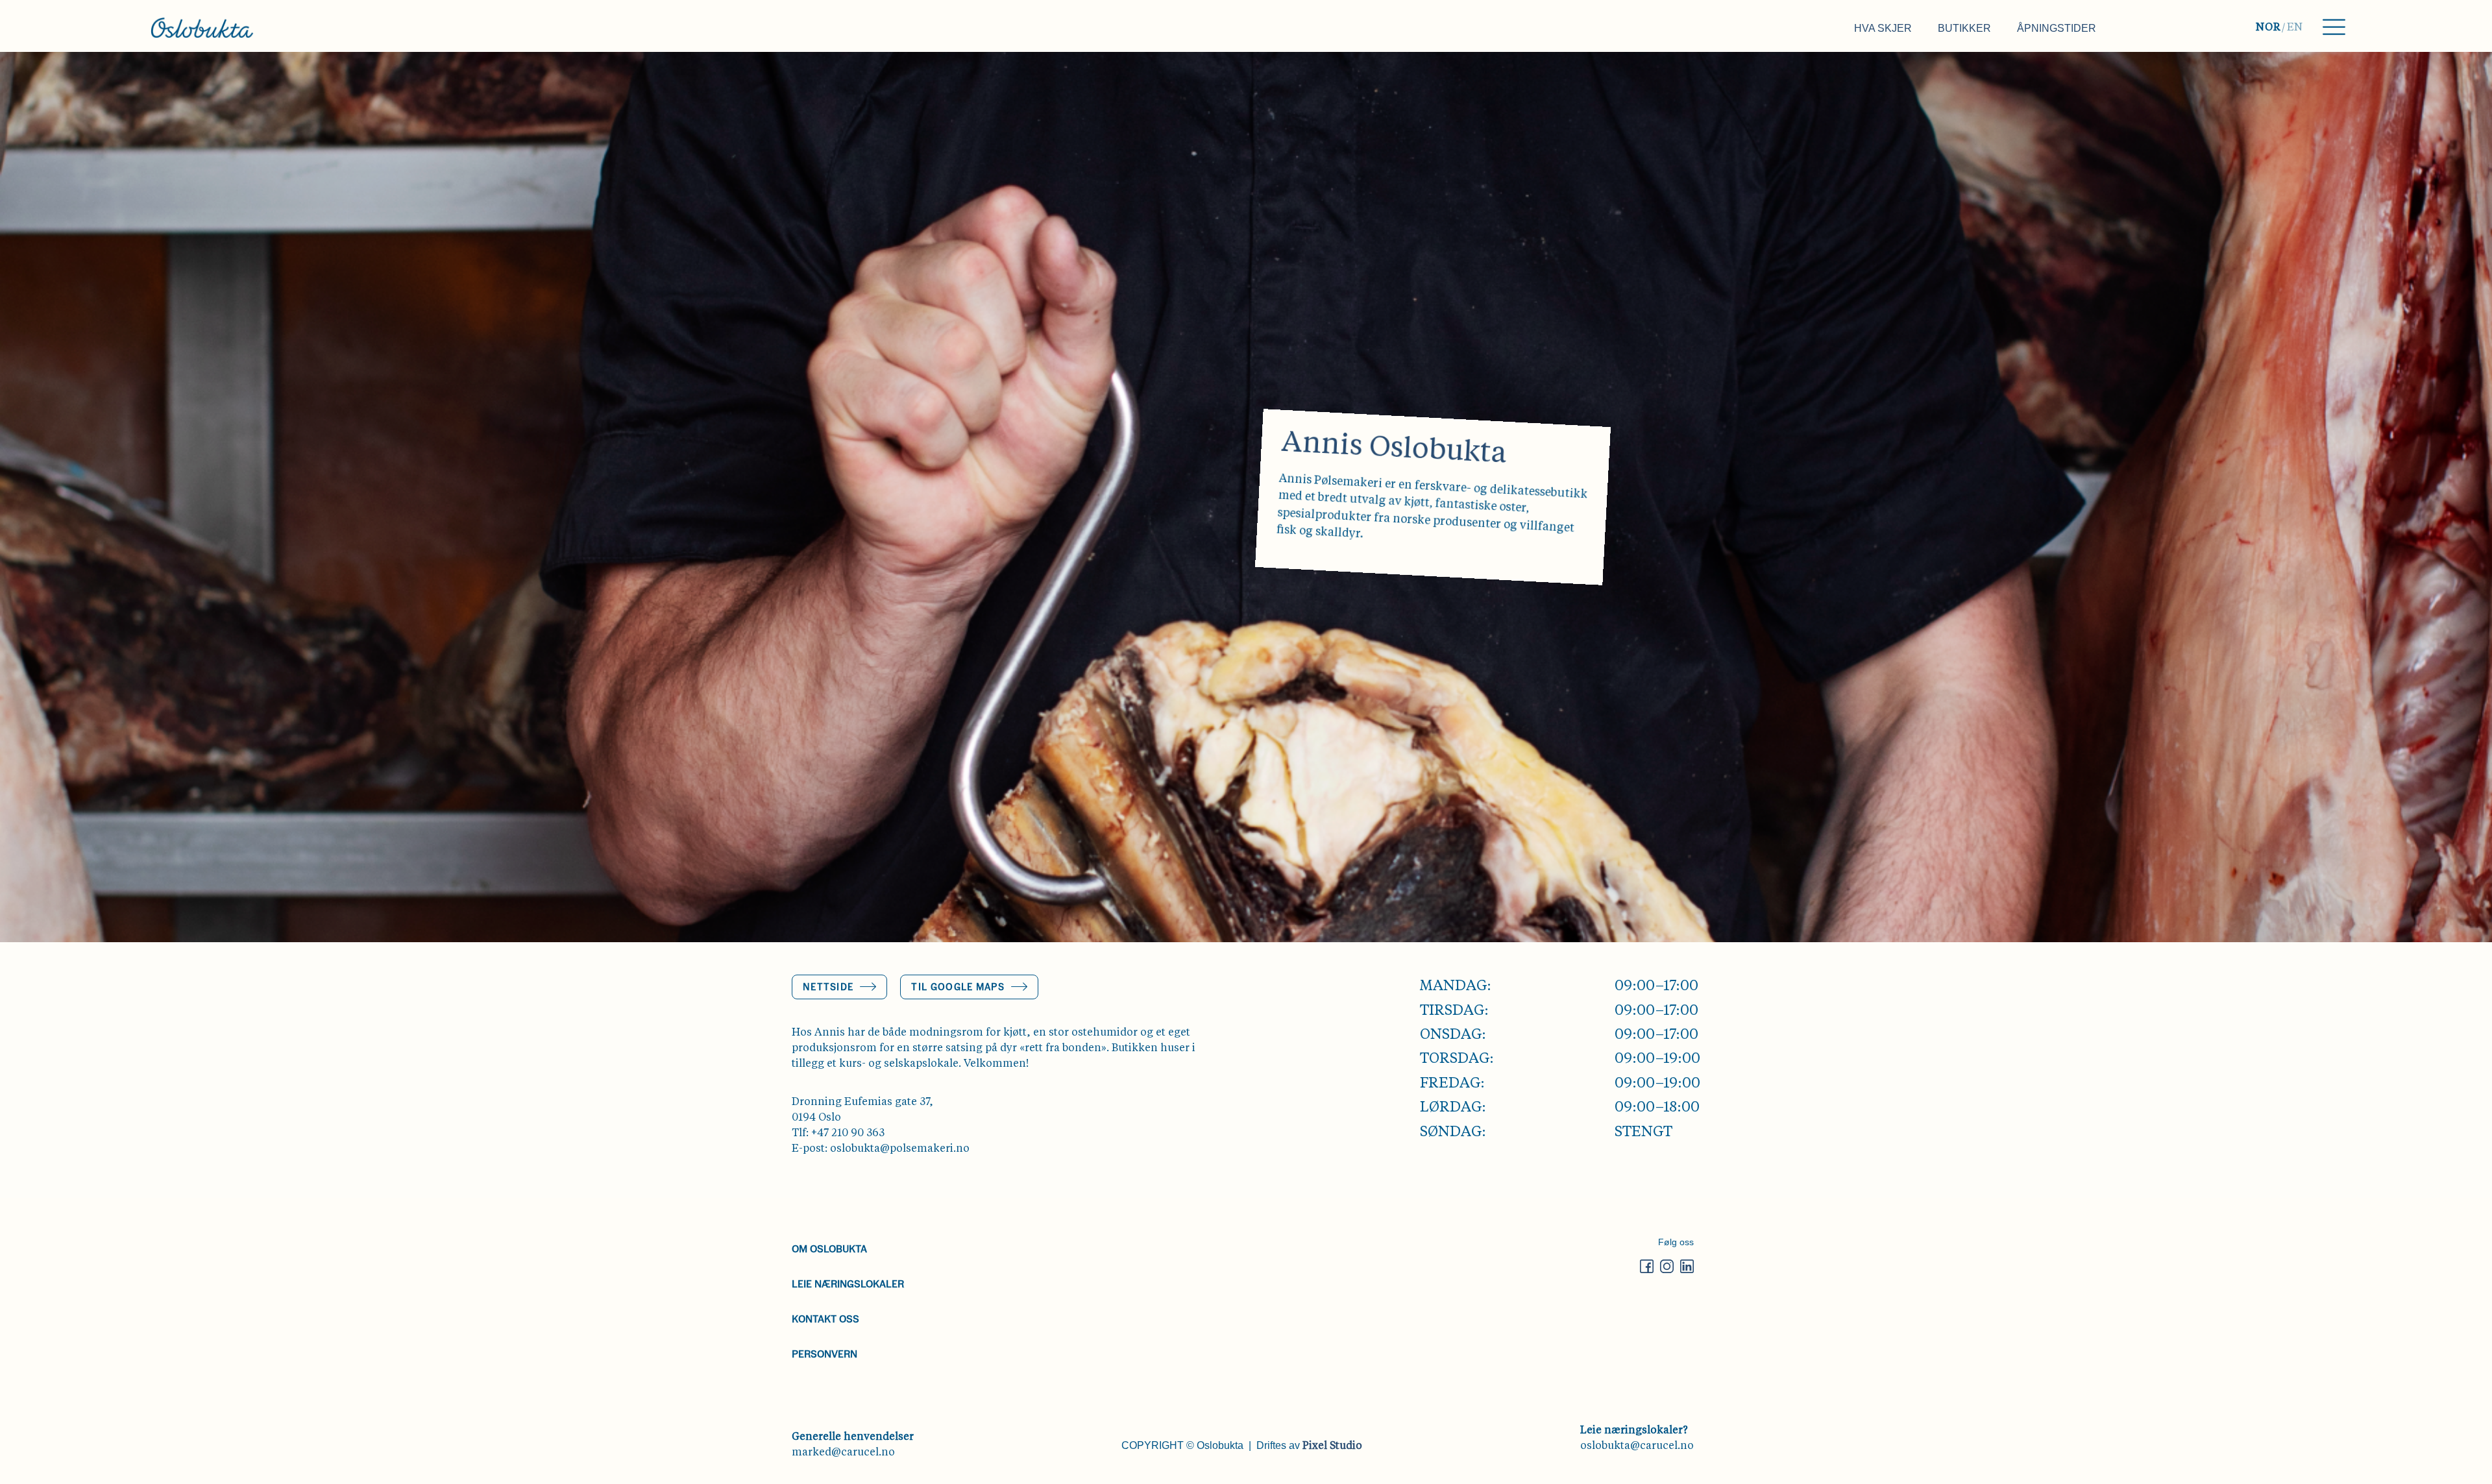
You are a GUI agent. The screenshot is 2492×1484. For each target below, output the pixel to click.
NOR (2268, 28)
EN (2295, 28)
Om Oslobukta (829, 1248)
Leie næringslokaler (848, 1283)
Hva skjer (1883, 28)
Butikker (1964, 28)
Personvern (825, 1353)
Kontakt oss (825, 1318)
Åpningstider (2057, 28)
